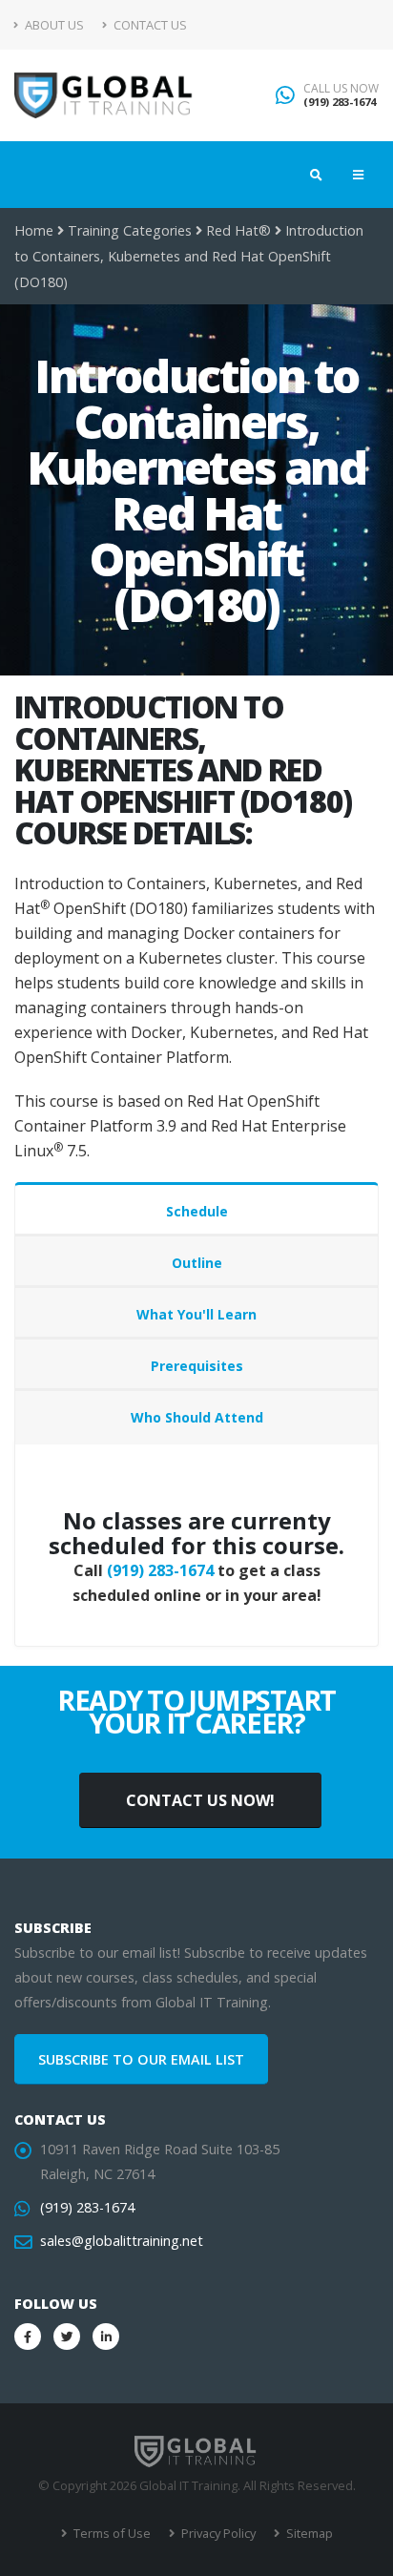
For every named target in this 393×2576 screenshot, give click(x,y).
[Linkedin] (106, 2337)
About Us (53, 25)
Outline (197, 1263)
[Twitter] (67, 2337)
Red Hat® (238, 230)
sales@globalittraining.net (122, 2241)
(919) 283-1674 (340, 102)
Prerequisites (197, 1366)
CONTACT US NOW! (200, 1800)
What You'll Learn (196, 1314)
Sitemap (308, 2533)
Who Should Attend (197, 1417)
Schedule (197, 1211)
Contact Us (149, 25)
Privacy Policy (217, 2533)
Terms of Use (111, 2533)
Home (34, 230)
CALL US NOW (341, 89)
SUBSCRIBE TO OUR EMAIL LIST (141, 2059)
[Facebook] (28, 2337)
